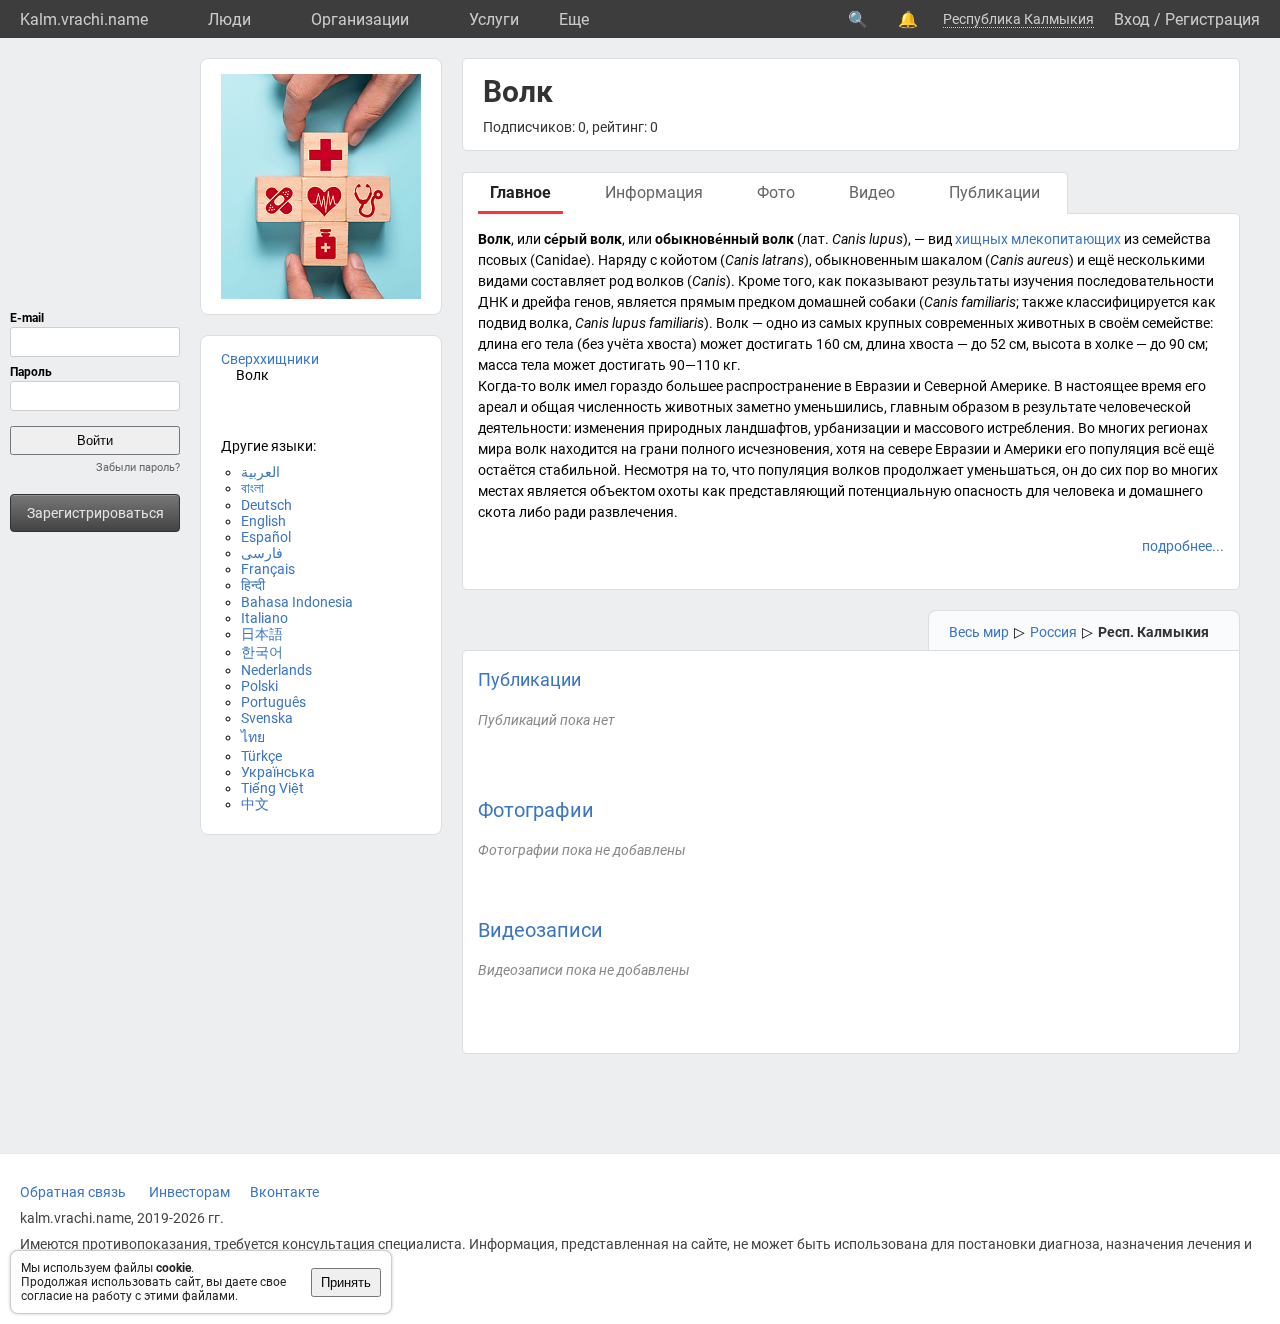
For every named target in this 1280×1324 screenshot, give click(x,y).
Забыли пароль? (138, 467)
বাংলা (252, 488)
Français (268, 569)
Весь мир (979, 632)
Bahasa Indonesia (297, 602)
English (263, 521)
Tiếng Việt (272, 788)
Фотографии (536, 810)
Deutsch (266, 505)
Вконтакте (284, 1192)
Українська (278, 772)
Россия (1053, 632)
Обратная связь (73, 1192)
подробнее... (1183, 546)
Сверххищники (270, 359)
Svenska (267, 718)
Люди (229, 19)
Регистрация (1212, 19)
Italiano (264, 618)
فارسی (262, 553)
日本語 (262, 634)
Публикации (529, 679)
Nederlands (276, 670)
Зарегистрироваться (95, 513)
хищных (981, 239)
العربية (260, 472)
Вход (1132, 19)
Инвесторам (189, 1192)
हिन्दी (253, 585)
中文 (255, 804)
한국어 (262, 652)
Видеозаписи (540, 930)
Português (273, 702)
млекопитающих (1066, 239)
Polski (259, 686)
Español (266, 537)
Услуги (494, 19)
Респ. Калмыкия (1153, 632)
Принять (346, 1282)
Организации (360, 19)
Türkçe (261, 756)
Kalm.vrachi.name (84, 19)
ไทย (253, 737)
